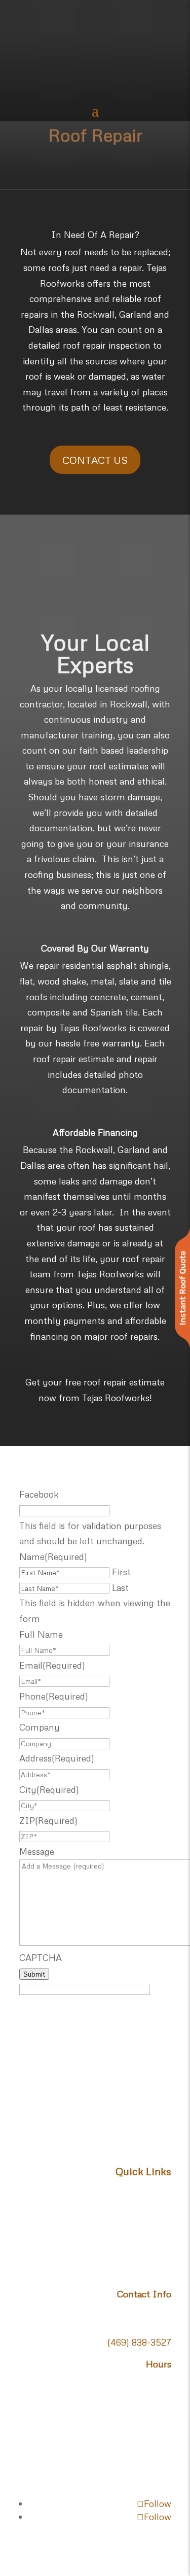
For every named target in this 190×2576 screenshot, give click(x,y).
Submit (34, 1974)
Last (120, 1587)
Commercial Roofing (129, 2235)
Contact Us (95, 460)
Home (159, 2189)
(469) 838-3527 (139, 2342)
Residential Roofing (132, 2220)
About (159, 2204)
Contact (155, 2266)
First (121, 1572)
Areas (160, 2251)
